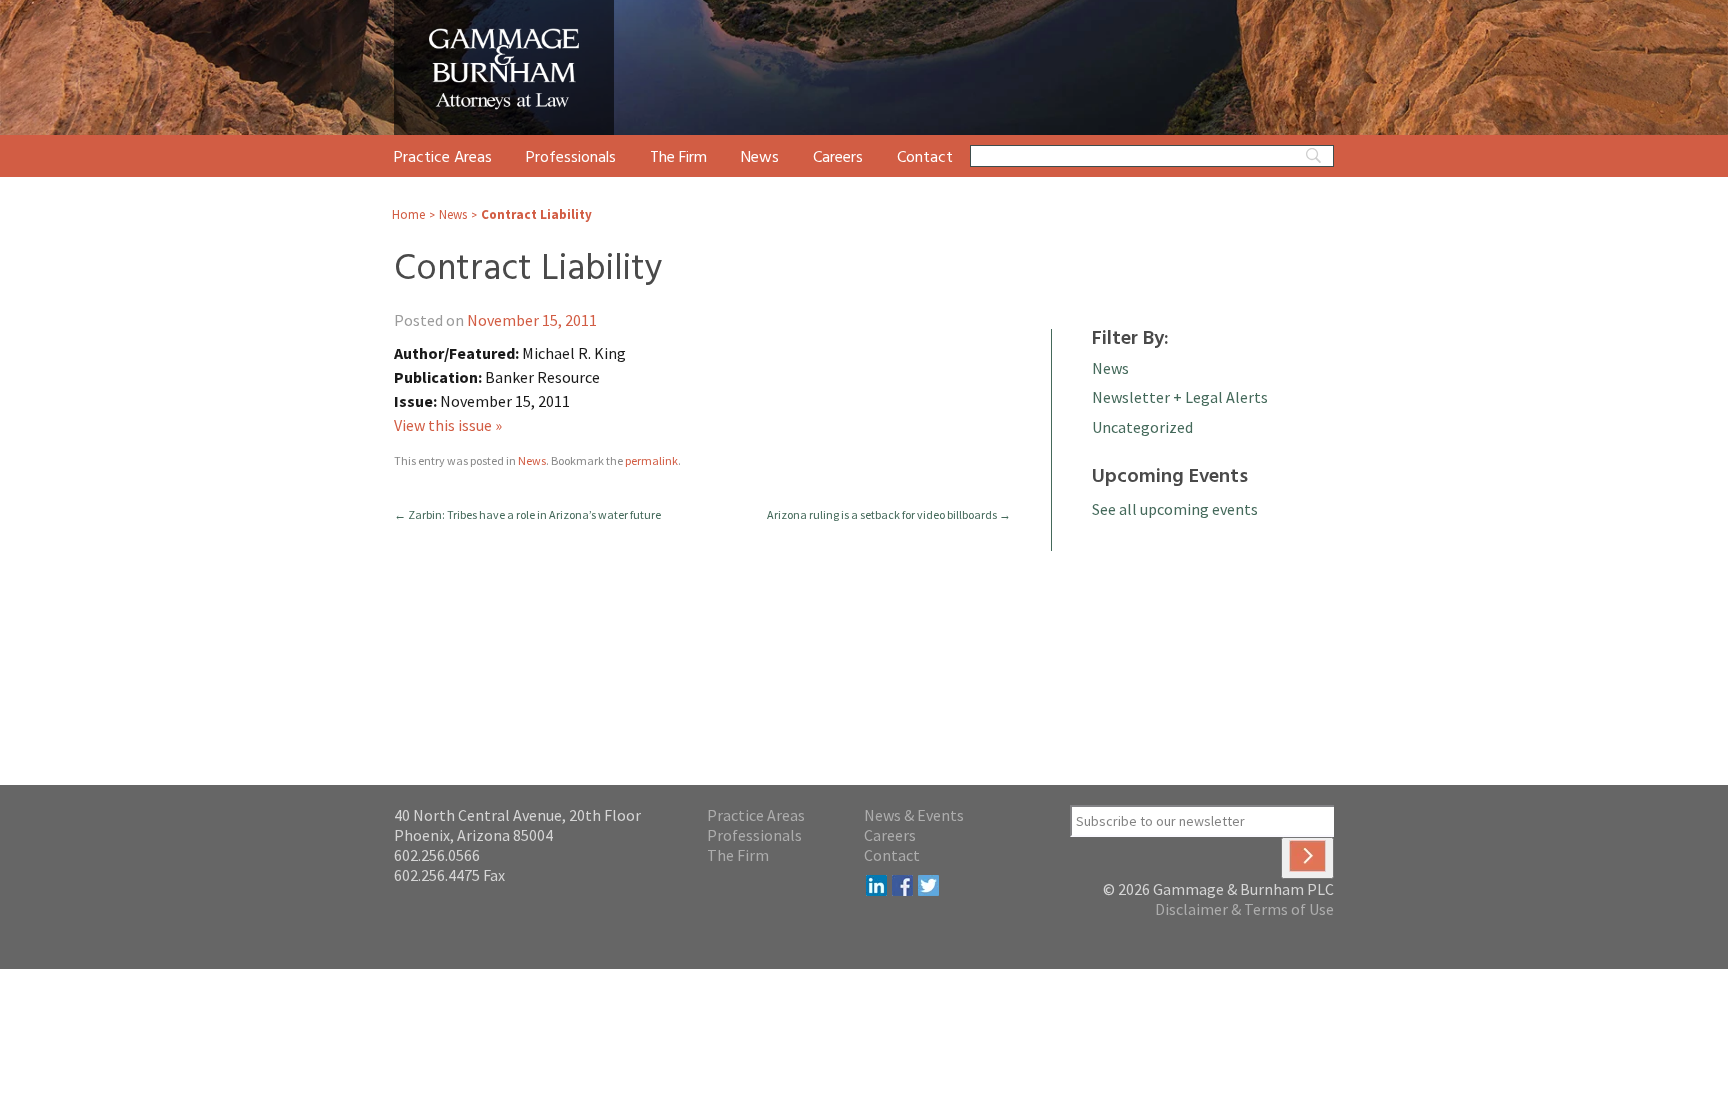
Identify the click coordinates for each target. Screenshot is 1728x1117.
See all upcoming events (1175, 509)
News (760, 158)
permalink (651, 460)
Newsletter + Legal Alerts (1180, 397)
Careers (838, 158)
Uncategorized (1142, 427)
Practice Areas (443, 158)
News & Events (914, 815)
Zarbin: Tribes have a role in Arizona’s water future (527, 514)
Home (408, 214)
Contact (925, 158)
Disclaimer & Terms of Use (1244, 909)
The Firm (678, 158)
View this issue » (448, 425)
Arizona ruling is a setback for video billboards (889, 514)
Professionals (571, 158)
